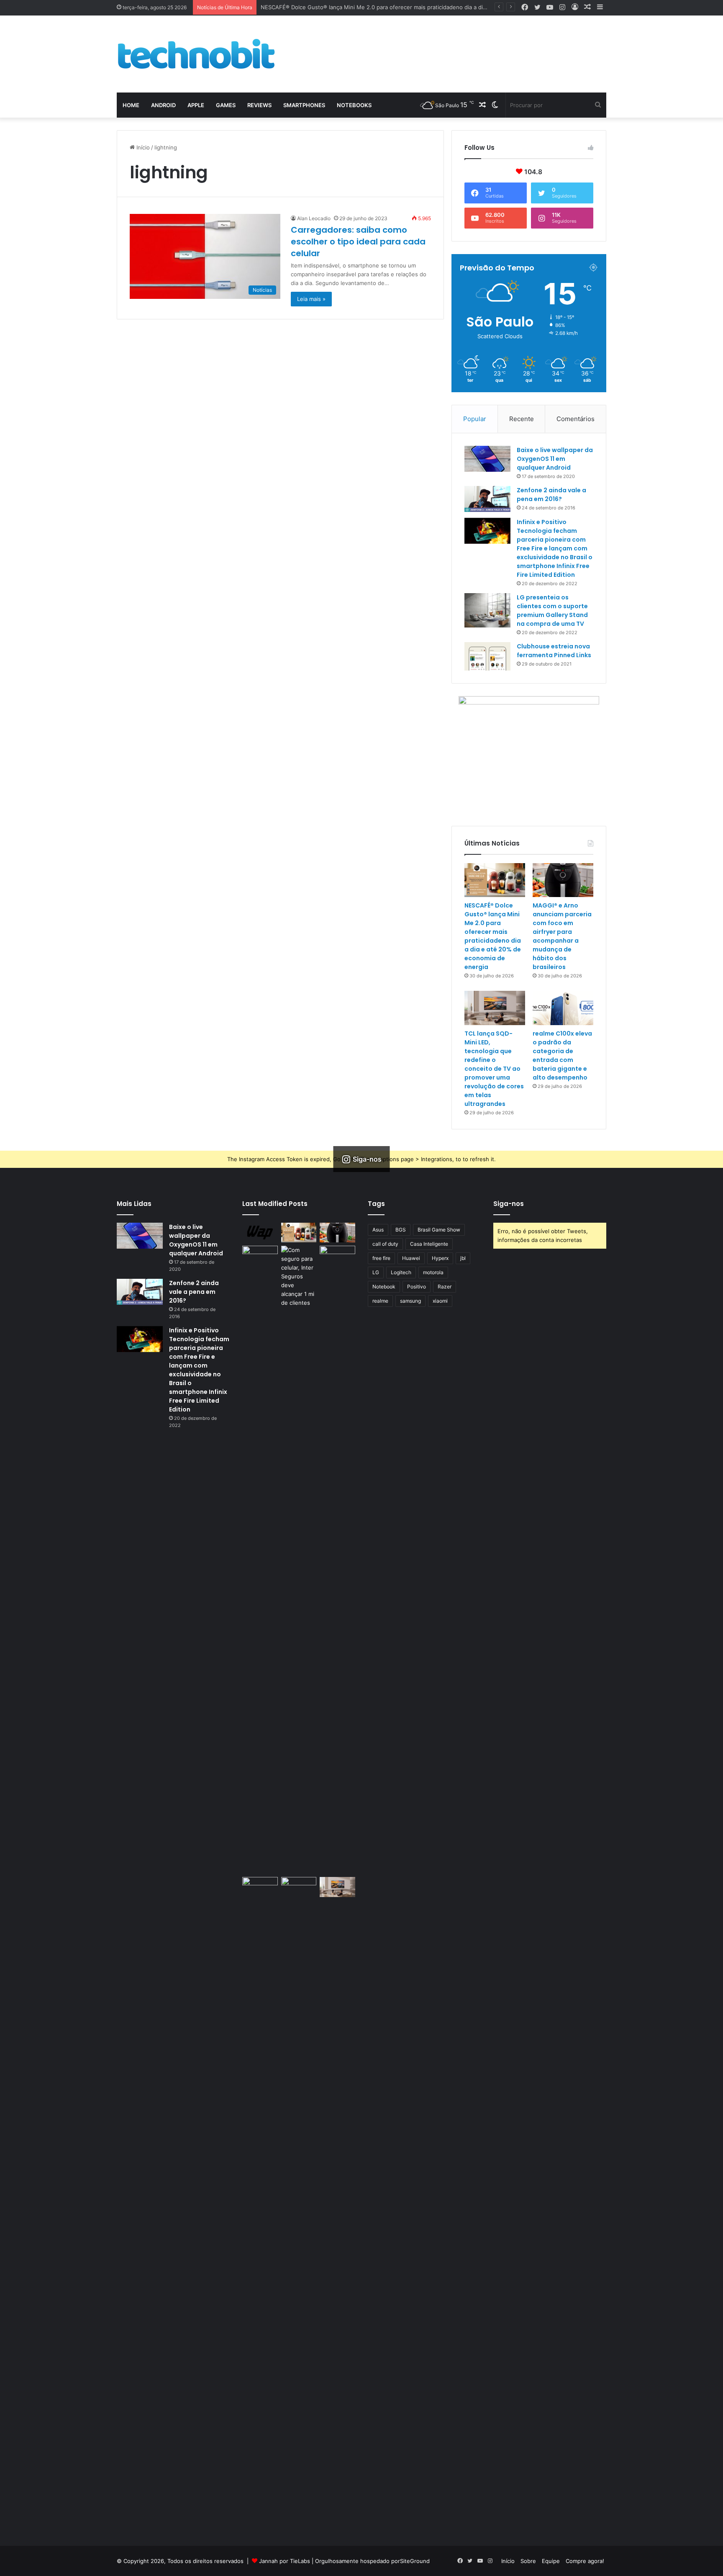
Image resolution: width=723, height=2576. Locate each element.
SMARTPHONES (304, 105)
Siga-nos (509, 1204)
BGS (401, 1230)
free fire (381, 1258)
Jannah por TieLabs (285, 2561)
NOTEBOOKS (354, 105)
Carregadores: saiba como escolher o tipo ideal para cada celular (358, 242)
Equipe (551, 2561)
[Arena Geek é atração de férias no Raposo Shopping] (260, 1256)
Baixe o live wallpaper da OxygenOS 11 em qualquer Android (555, 459)
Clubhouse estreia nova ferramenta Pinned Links (554, 651)
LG (376, 1272)
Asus (378, 1230)
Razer (445, 1287)
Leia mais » (311, 299)
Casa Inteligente (429, 1244)
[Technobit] (196, 54)
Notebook (384, 1287)
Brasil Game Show (439, 1230)
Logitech (401, 1272)
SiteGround (415, 2561)
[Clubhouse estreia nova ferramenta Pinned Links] (487, 656)
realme (380, 1301)
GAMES (226, 105)
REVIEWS (259, 105)
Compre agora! (585, 2561)
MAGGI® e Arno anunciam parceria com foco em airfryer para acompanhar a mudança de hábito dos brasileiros (562, 936)
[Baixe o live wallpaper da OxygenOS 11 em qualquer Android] (487, 459)
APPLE (196, 105)
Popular (475, 419)
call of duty (385, 1244)
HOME (131, 105)
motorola (433, 1272)
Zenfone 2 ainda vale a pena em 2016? (551, 495)
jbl (463, 1258)
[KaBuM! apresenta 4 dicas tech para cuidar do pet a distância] (260, 1887)
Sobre (528, 2561)
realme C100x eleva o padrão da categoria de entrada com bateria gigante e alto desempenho (562, 1055)
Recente (522, 419)
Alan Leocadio (314, 218)
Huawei (411, 1258)
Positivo (417, 1287)
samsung (410, 1301)
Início (142, 147)
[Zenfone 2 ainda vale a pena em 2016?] (487, 499)
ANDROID (163, 105)
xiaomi (440, 1301)
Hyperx (440, 1258)
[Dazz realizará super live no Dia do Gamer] (337, 1560)
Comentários (576, 419)
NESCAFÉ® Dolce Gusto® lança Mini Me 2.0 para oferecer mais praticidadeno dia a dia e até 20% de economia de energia (420, 7)
